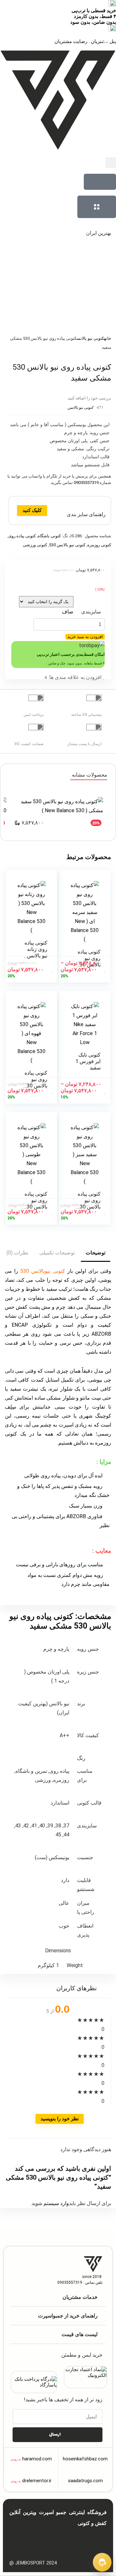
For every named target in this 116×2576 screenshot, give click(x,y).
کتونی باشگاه (49, 536)
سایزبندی (91, 612)
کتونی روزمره (99, 545)
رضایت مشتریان (71, 41)
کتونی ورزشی (35, 545)
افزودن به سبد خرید (85, 637)
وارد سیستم (56, 2203)
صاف (68, 612)
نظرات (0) (17, 1253)
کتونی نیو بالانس (90, 338)
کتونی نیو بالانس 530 (67, 545)
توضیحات (96, 1253)
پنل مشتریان (103, 41)
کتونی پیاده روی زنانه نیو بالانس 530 (36, 952)
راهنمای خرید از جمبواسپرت (68, 2316)
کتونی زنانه (64, 2539)
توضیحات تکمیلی (57, 1253)
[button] (111, 163)
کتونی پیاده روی (22, 536)
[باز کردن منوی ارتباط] (102, 2562)
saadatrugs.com (85, 2481)
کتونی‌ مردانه (87, 2539)
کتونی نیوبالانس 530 (43, 1271)
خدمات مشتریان (80, 2297)
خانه (108, 338)
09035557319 (86, 483)
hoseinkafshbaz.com (85, 2459)
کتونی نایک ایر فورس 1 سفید (88, 1061)
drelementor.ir (37, 2481)
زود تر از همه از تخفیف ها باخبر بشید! (63, 2400)
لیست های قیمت (80, 2334)
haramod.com (37, 2459)
